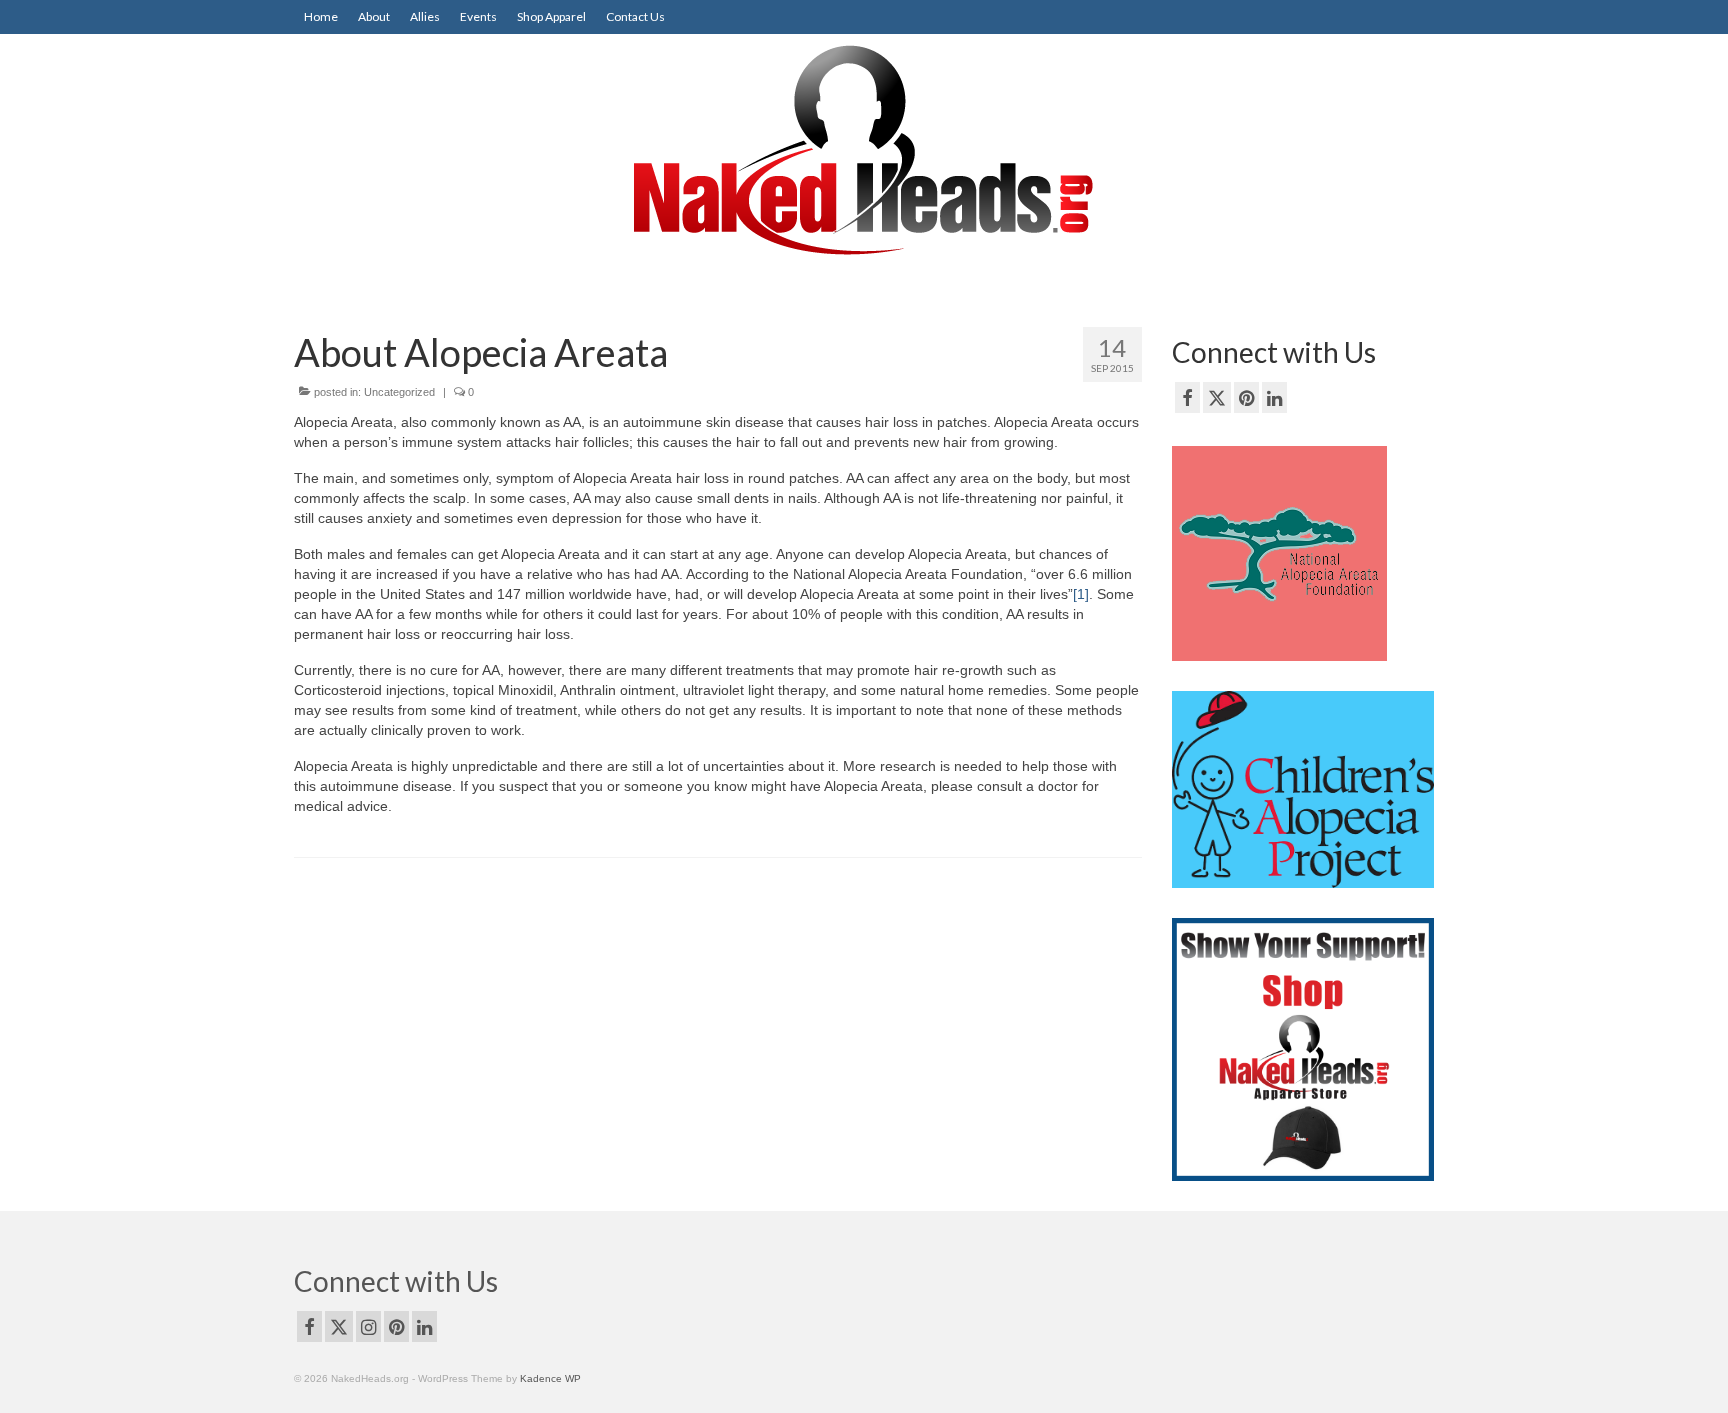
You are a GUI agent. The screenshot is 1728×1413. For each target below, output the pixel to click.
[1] (1081, 594)
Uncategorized (399, 392)
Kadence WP (550, 1378)
